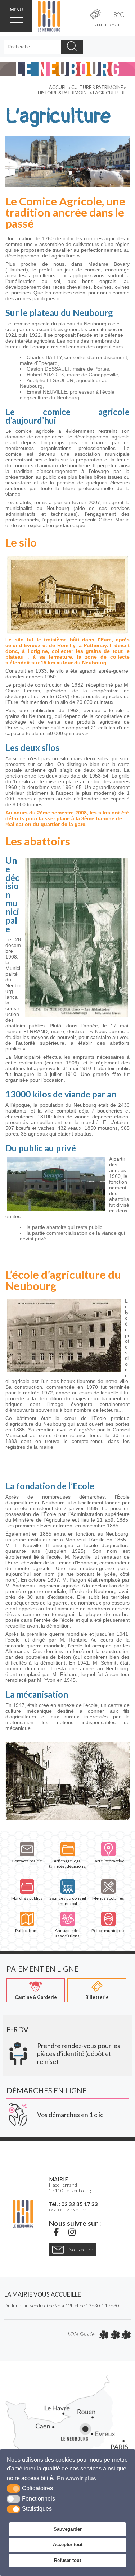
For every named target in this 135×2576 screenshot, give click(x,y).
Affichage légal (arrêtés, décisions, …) (68, 1866)
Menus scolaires (108, 1898)
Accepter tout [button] (68, 2545)
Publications (27, 1930)
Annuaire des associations (68, 1933)
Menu (16, 10)
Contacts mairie (27, 1861)
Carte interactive (108, 1861)
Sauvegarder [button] (68, 2529)
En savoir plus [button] (76, 2478)
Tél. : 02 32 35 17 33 (73, 2204)
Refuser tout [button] (67, 2560)
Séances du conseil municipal (68, 1901)
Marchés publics (27, 1898)
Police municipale (108, 1930)
